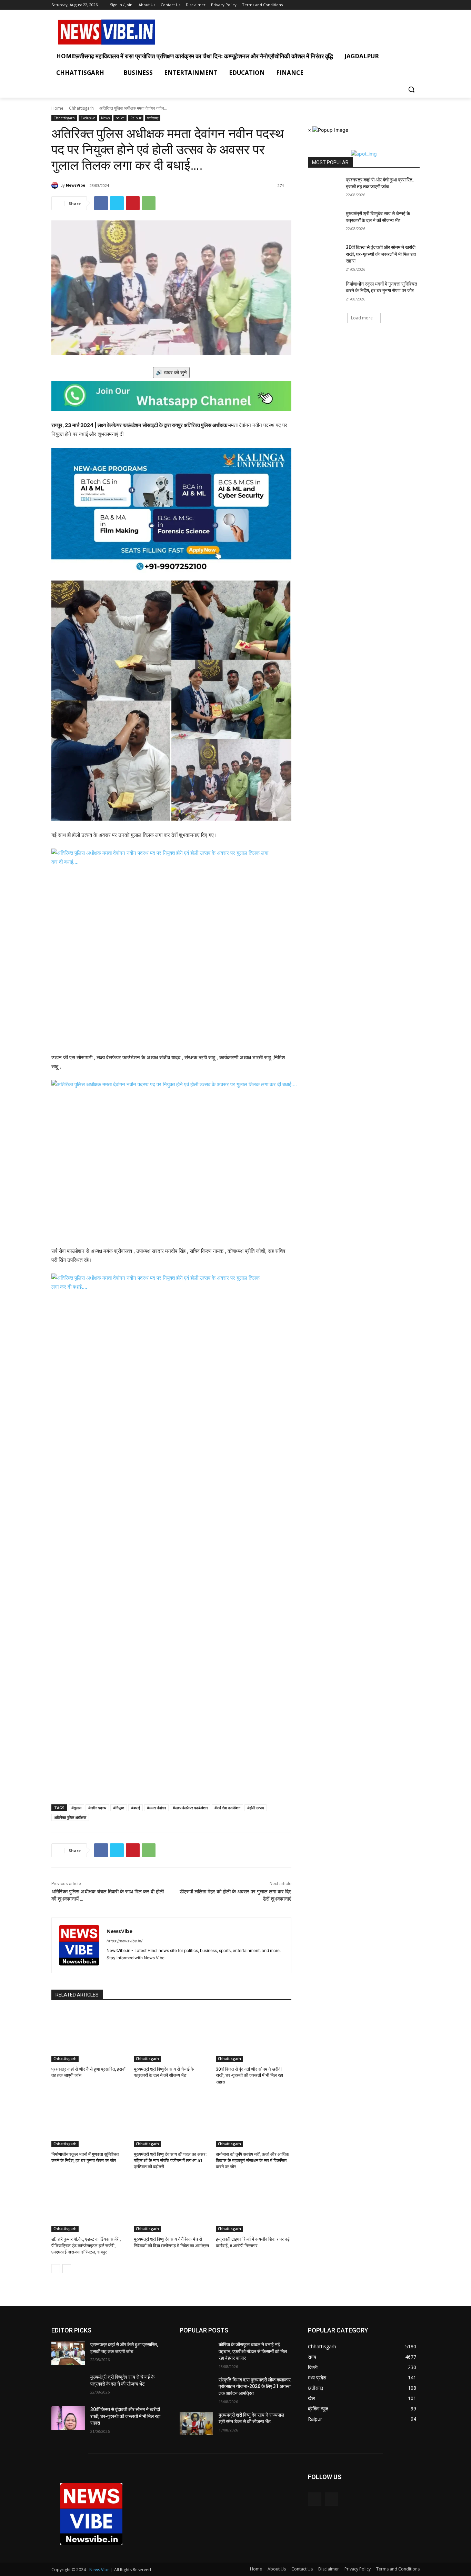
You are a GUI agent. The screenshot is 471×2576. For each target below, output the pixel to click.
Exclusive (88, 118)
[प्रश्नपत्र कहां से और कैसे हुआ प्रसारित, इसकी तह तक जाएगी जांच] (89, 2035)
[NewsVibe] (56, 185)
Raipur (136, 118)
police (120, 118)
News (105, 118)
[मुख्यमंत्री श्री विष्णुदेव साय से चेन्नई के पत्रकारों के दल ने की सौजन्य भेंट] (172, 2035)
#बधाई (136, 1808)
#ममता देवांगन (156, 1808)
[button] (411, 89)
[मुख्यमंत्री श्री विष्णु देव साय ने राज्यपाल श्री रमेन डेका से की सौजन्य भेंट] (196, 2424)
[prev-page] (56, 2269)
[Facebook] (406, 5)
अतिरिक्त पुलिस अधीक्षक (70, 1817)
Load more (362, 318)
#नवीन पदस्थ (97, 1808)
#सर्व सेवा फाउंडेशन (227, 1808)
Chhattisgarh (81, 108)
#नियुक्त (119, 1808)
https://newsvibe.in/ (124, 1941)
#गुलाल (76, 1808)
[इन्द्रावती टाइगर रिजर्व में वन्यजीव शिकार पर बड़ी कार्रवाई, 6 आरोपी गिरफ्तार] (254, 2205)
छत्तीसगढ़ (153, 118)
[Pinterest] (133, 203)
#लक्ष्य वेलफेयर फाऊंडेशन (190, 1808)
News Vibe (100, 2570)
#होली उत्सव (255, 1808)
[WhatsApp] (149, 203)
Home (57, 108)
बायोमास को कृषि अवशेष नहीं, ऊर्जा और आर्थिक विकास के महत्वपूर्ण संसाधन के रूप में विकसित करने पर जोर (253, 2161)
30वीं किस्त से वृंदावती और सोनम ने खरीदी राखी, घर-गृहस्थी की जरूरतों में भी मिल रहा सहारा (249, 2075)
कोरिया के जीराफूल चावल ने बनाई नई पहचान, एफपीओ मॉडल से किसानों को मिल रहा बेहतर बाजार (253, 2351)
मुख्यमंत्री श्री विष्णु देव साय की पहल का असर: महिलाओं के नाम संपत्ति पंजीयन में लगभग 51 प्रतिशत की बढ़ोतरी (170, 2161)
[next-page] (67, 2269)
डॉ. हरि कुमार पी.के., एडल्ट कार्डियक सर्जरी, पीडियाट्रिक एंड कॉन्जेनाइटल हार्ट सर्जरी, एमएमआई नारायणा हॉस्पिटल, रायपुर (86, 2245)
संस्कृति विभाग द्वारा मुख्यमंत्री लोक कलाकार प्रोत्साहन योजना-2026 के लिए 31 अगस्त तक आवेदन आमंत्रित (255, 2386)
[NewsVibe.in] (107, 32)
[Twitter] (416, 5)
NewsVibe (76, 185)
